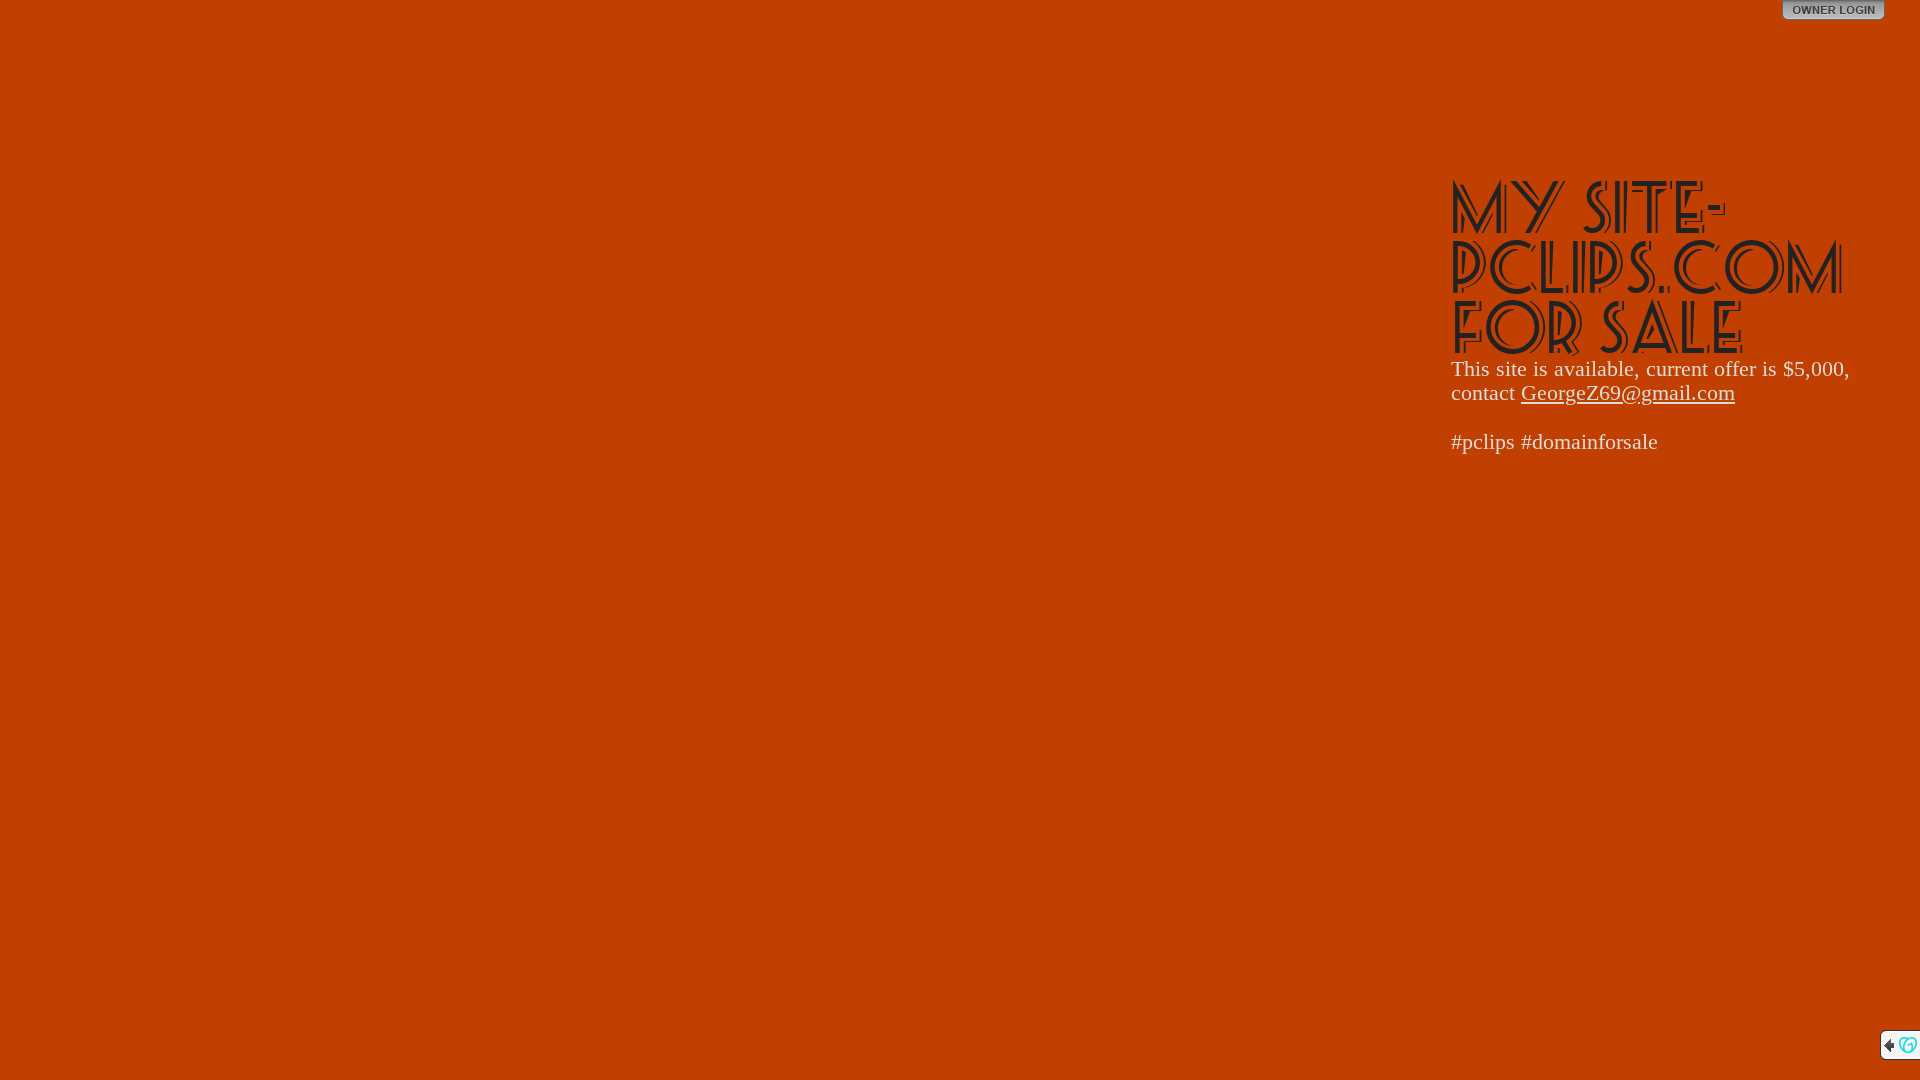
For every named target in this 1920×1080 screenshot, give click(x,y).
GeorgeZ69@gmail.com (1628, 392)
